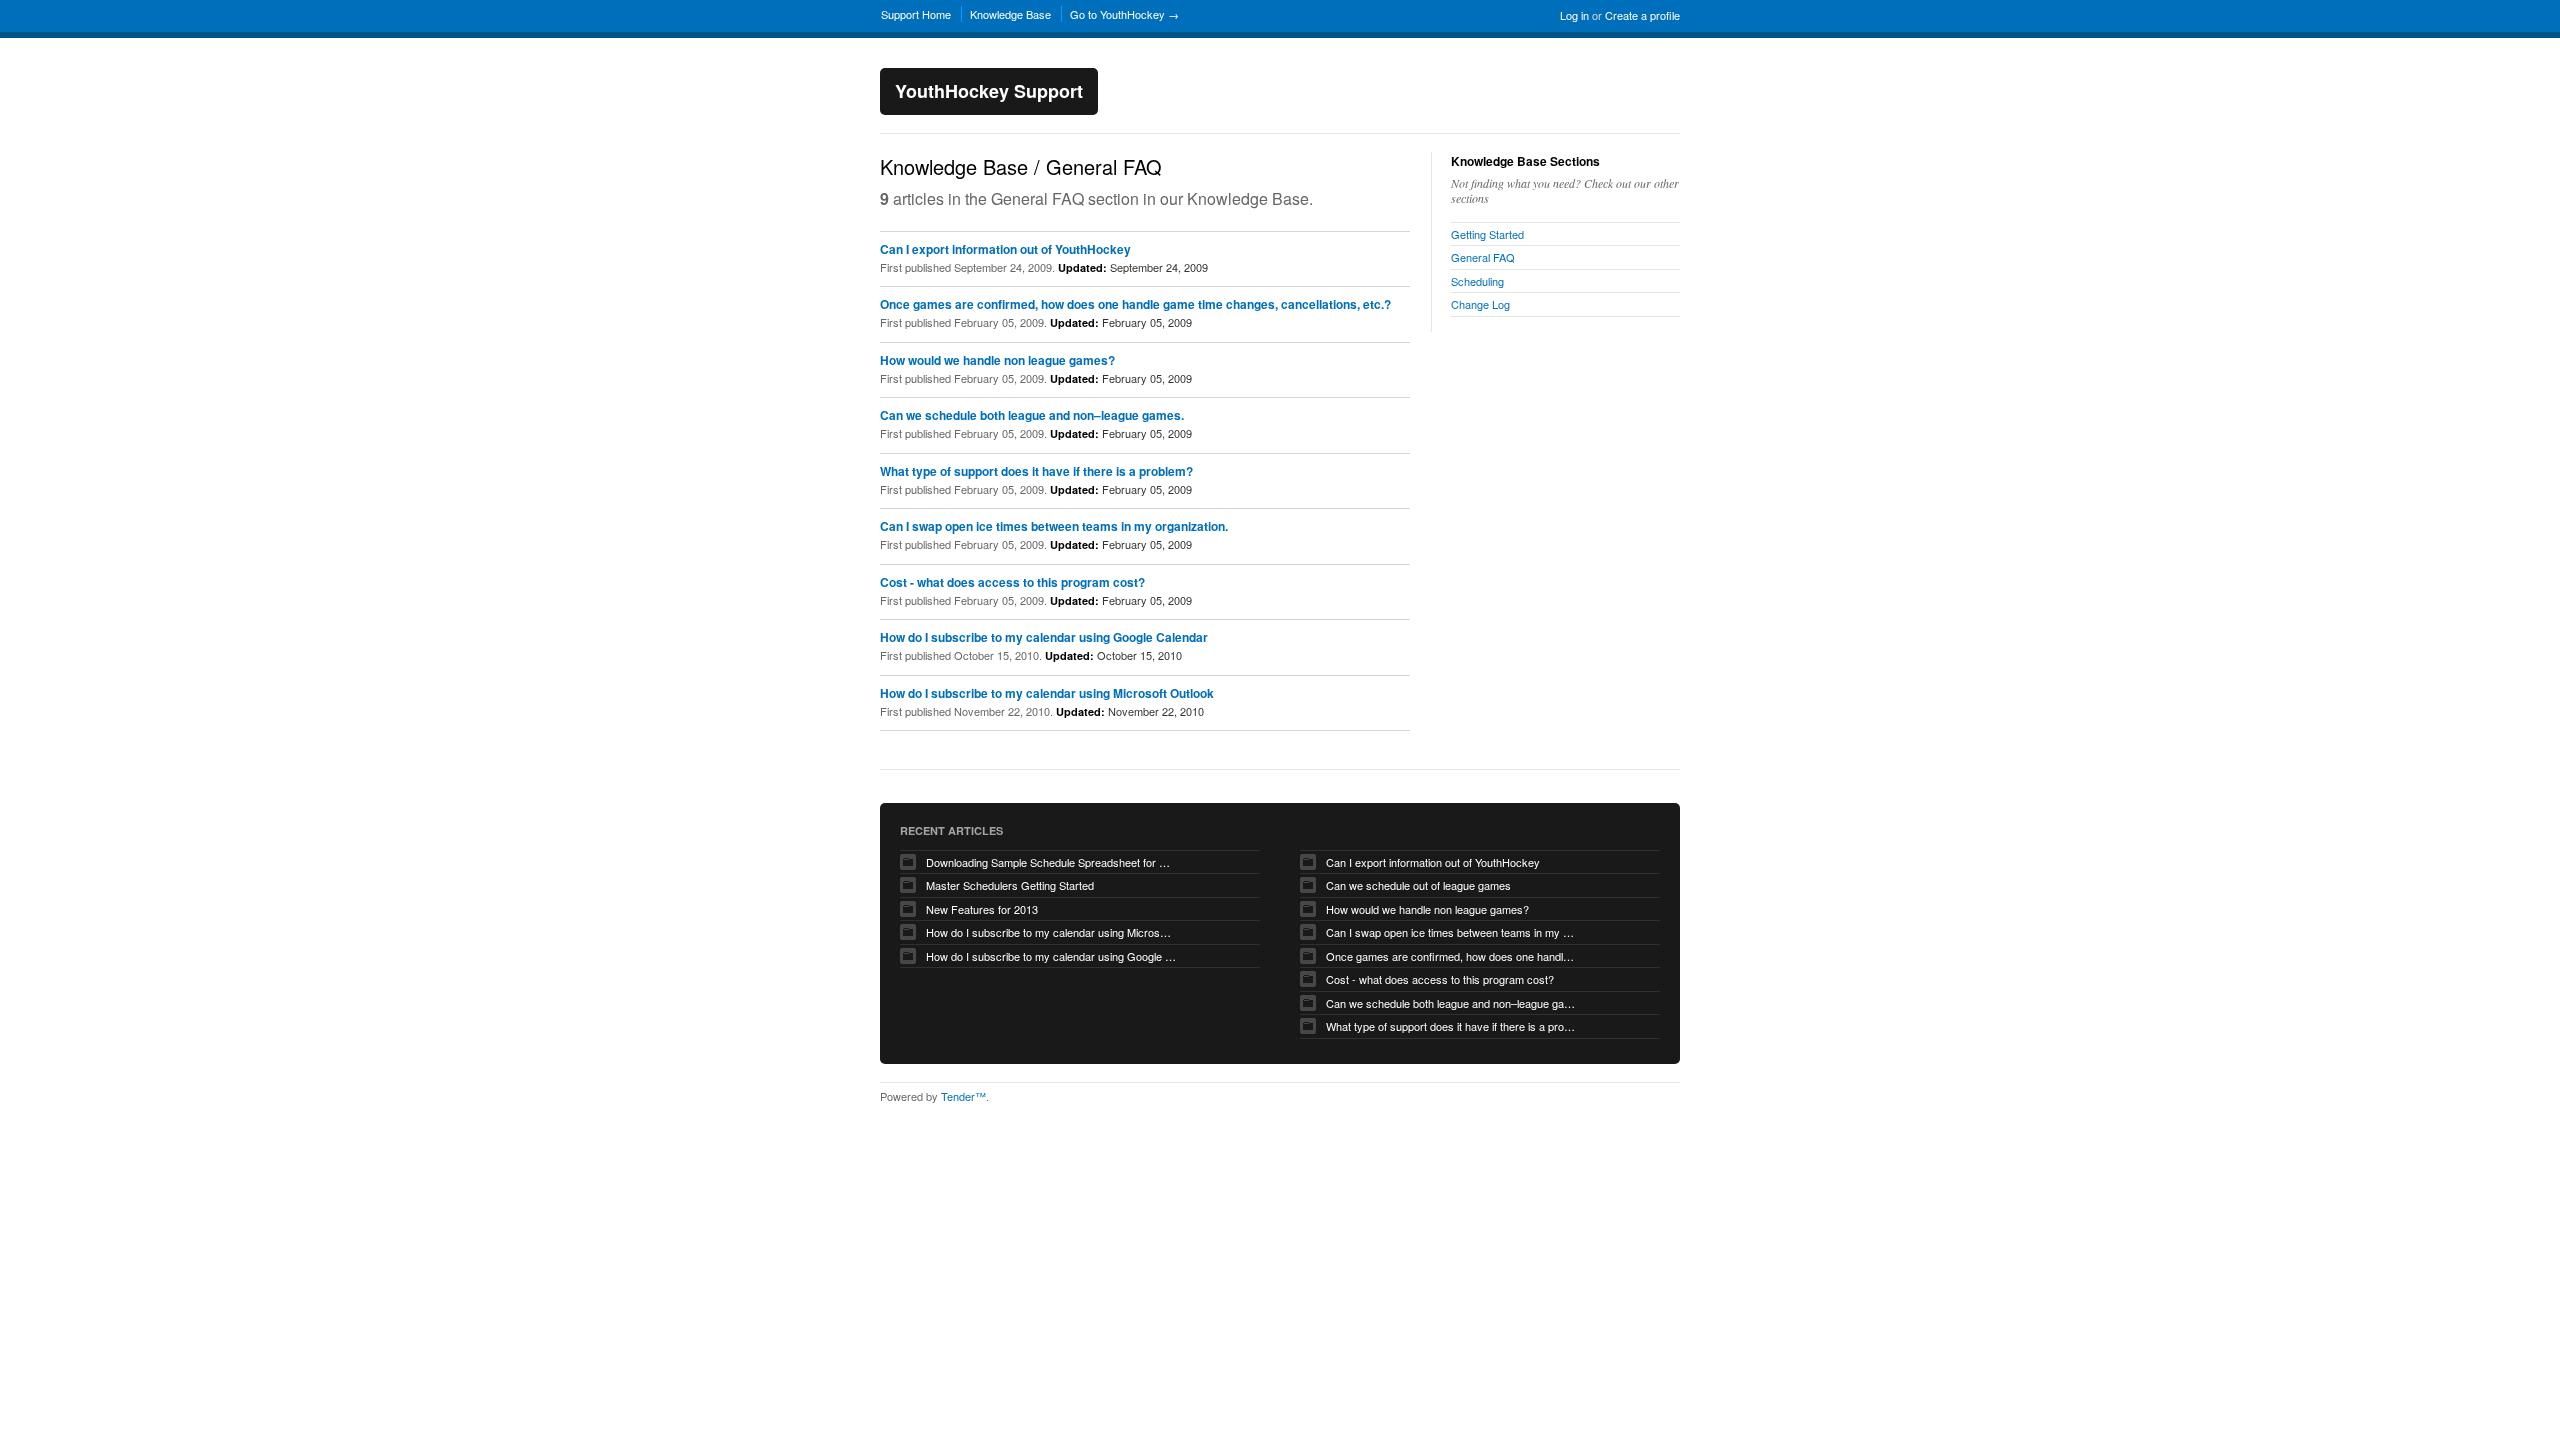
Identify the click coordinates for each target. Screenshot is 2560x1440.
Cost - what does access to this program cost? (1012, 582)
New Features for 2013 (982, 909)
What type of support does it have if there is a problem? (1036, 471)
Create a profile (1642, 15)
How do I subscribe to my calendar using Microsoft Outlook (1047, 693)
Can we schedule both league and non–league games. (1032, 415)
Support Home (916, 14)
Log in (1574, 15)
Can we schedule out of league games (1418, 885)
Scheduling (1477, 281)
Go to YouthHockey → (1124, 14)
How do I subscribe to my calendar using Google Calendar (1044, 637)
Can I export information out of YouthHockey (1005, 249)
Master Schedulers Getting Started (1010, 885)
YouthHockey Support (989, 91)
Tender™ (963, 1096)
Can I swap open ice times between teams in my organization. (1054, 526)
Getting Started (1487, 234)
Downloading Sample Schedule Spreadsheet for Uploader (1051, 862)
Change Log (1480, 304)
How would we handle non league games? (997, 360)
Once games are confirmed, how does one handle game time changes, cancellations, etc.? (1135, 304)
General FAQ (1483, 257)
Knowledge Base (1010, 14)
